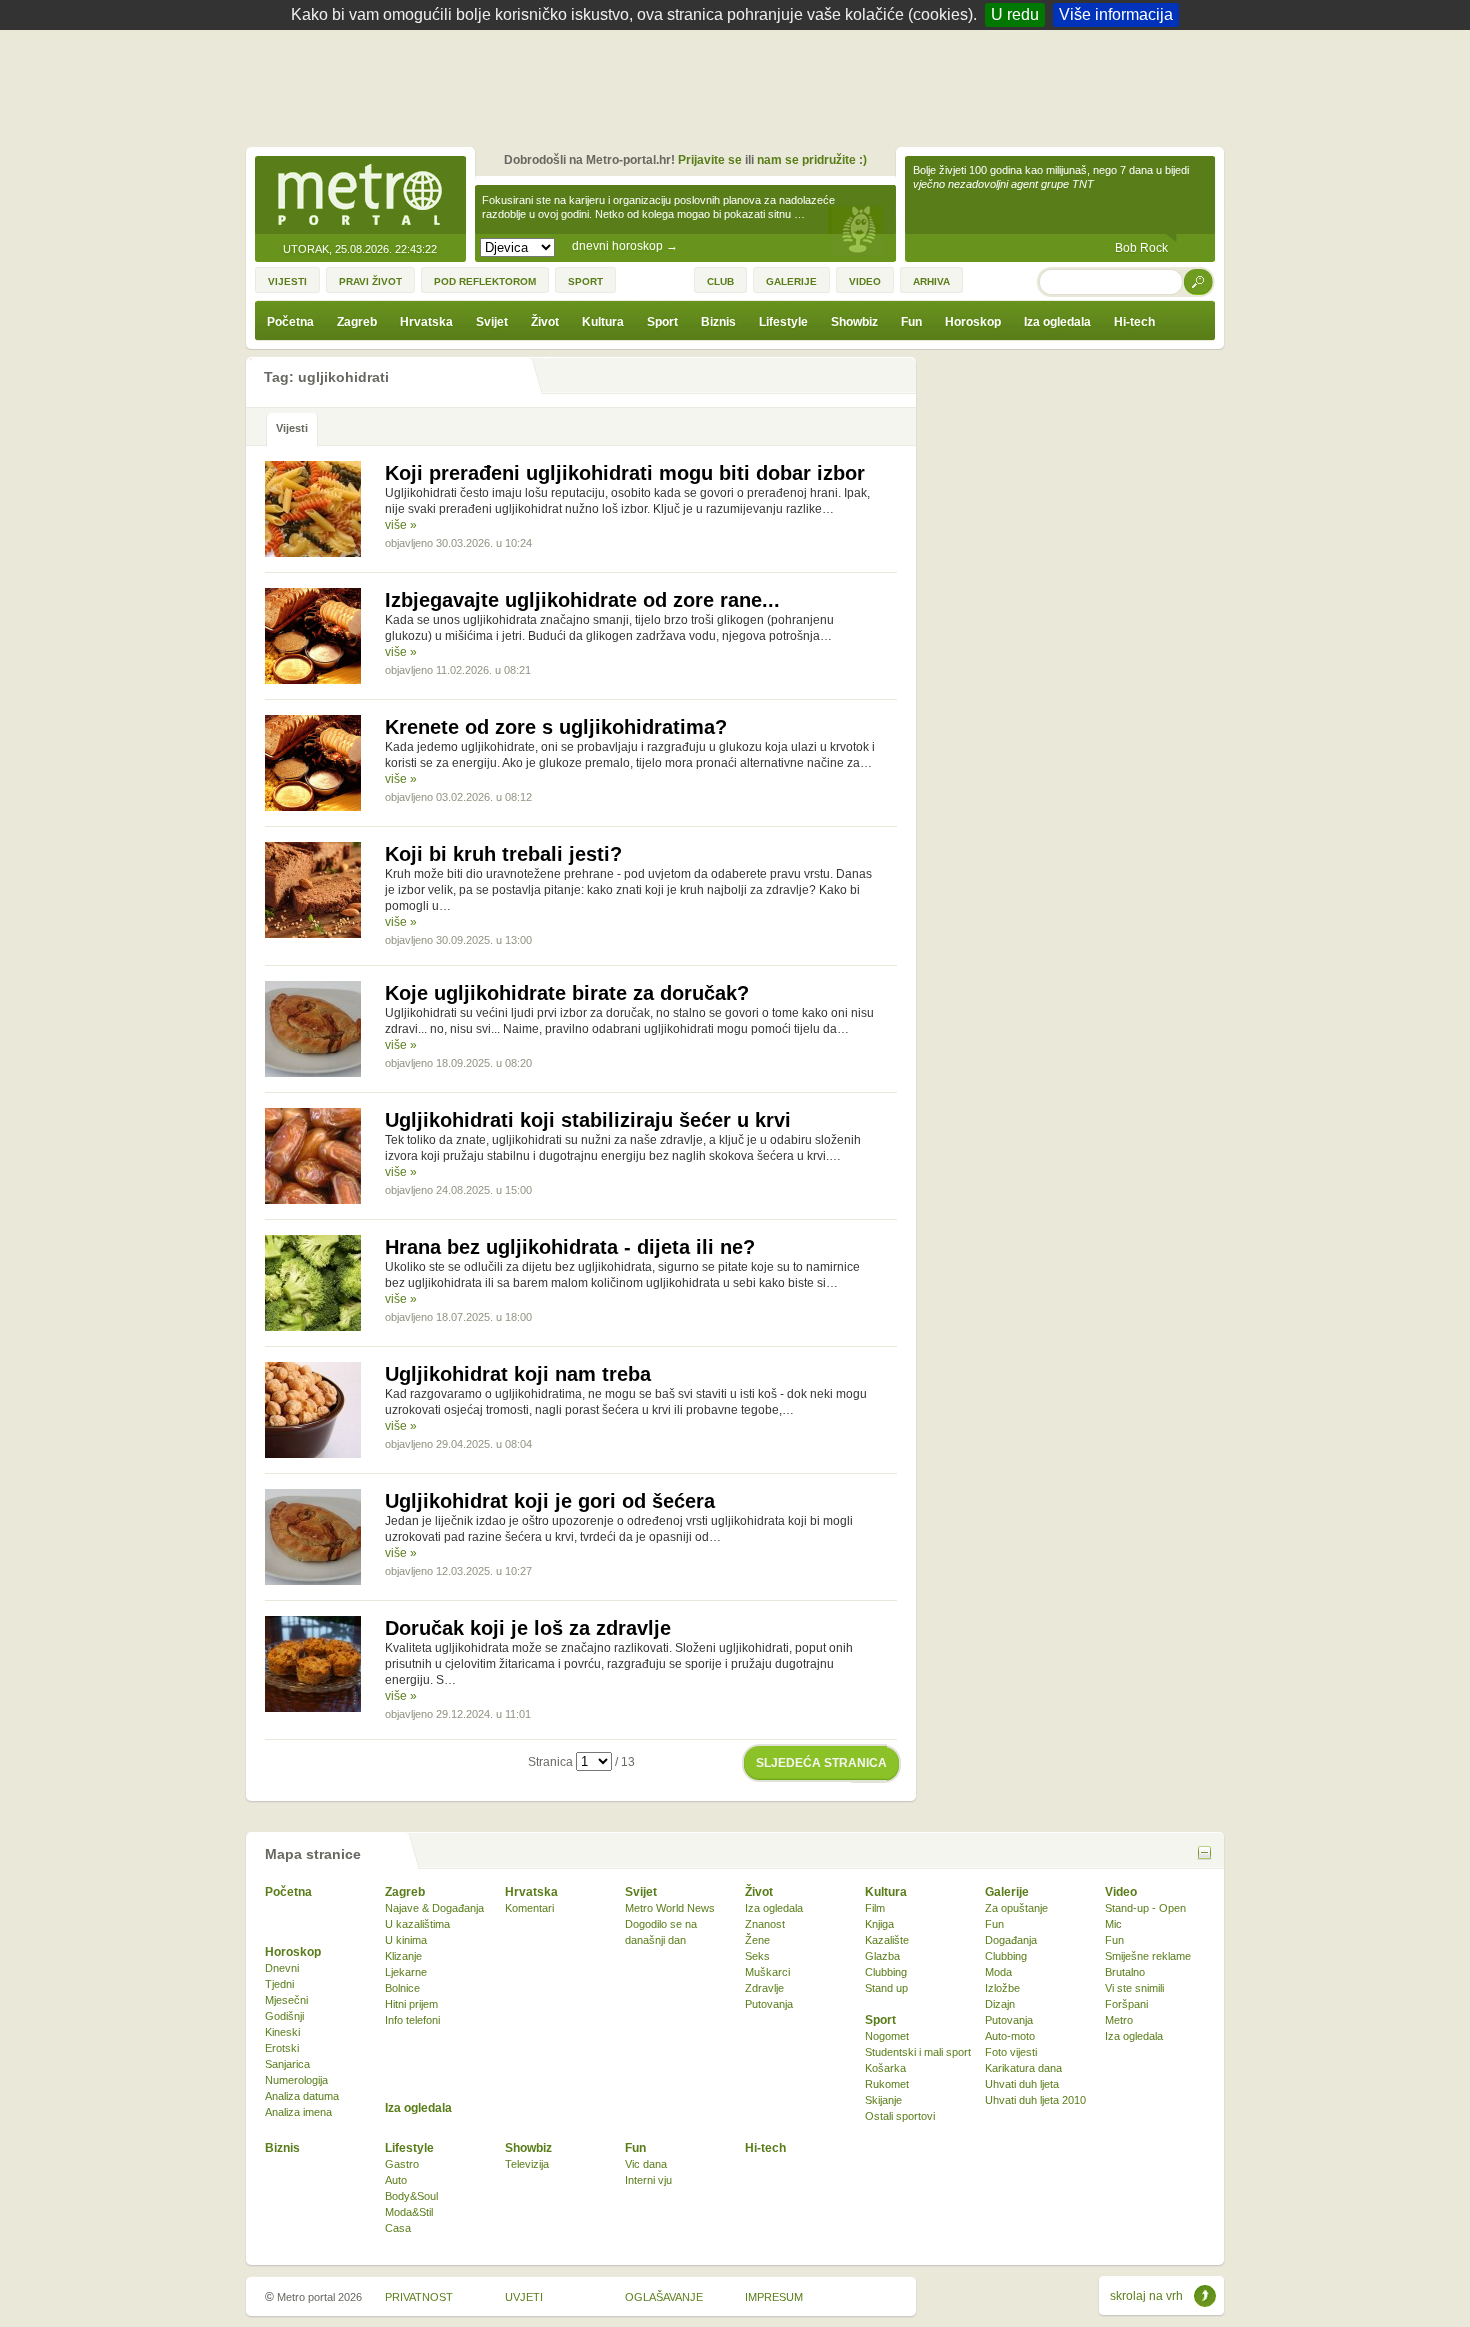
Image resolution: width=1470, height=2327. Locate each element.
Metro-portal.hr (360, 196)
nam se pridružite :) (812, 160)
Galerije (1007, 1892)
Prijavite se (710, 160)
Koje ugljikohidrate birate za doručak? (567, 993)
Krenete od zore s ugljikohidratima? (556, 727)
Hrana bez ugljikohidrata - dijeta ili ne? (570, 1247)
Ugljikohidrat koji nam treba (518, 1374)
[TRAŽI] (1199, 281)
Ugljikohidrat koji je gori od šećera (550, 1501)
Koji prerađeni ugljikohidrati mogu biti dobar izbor (625, 473)
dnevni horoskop (625, 246)
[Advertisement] (740, 85)
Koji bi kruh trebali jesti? (503, 854)
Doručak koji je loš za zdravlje (528, 1628)
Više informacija (1116, 14)
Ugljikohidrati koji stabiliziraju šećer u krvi (588, 1120)
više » (401, 525)
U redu (1015, 14)
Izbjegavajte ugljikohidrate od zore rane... (582, 600)
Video (1121, 1892)
